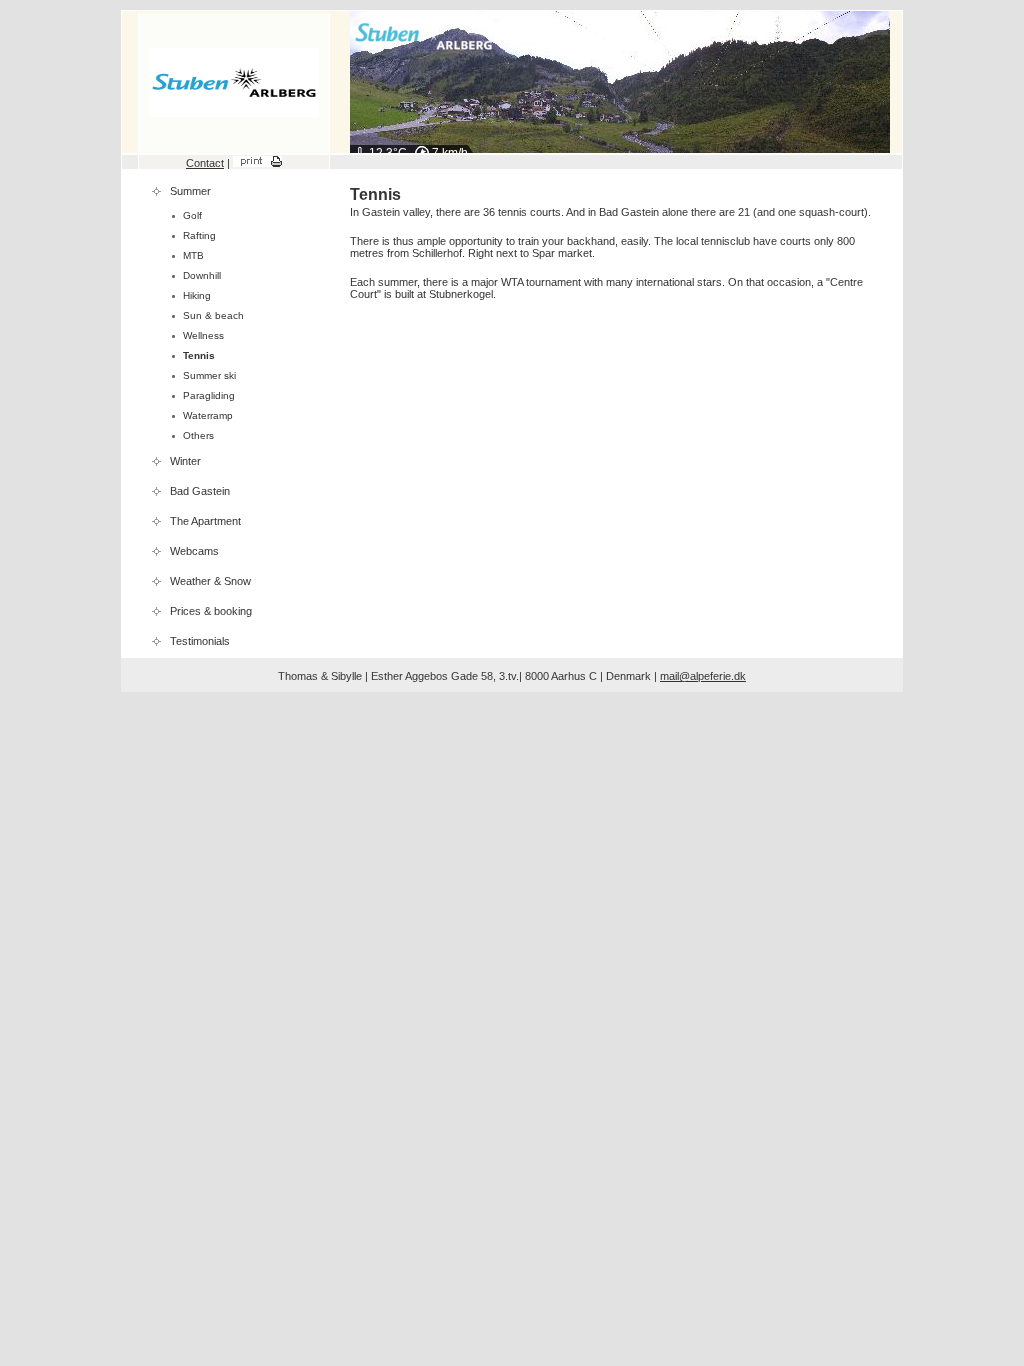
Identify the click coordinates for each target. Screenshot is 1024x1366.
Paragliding (209, 395)
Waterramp (208, 415)
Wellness (203, 335)
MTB (193, 255)
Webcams (194, 551)
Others (198, 435)
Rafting (199, 235)
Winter (185, 461)
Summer (190, 191)
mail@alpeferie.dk (703, 676)
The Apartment (205, 521)
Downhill (202, 275)
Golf (192, 215)
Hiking (197, 295)
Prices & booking (211, 611)
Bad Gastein (200, 491)
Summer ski (209, 375)
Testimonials (200, 641)
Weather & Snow (210, 581)
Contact (205, 163)
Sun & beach (213, 315)
